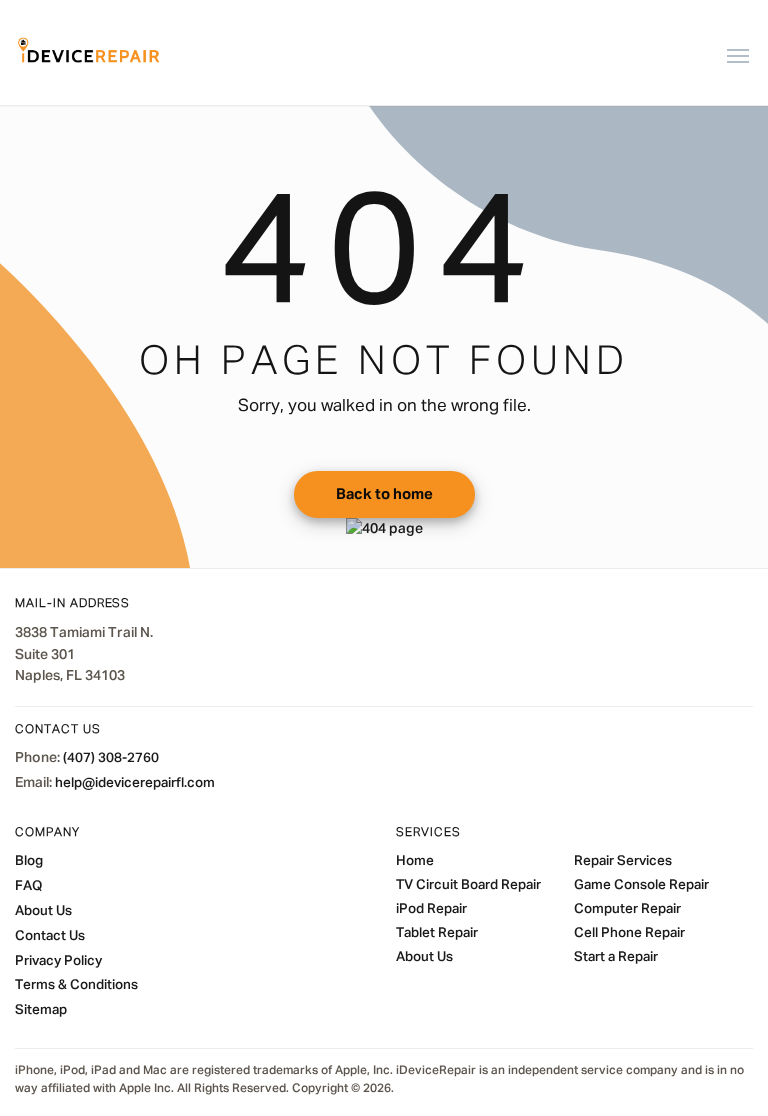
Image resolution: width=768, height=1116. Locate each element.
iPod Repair (431, 909)
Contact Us (50, 936)
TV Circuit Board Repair (468, 885)
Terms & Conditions (76, 985)
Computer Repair (627, 909)
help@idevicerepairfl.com (135, 783)
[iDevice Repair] (89, 52)
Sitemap (41, 1010)
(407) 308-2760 (111, 758)
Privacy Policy (58, 961)
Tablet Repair (437, 933)
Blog (29, 861)
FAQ (28, 886)
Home (415, 861)
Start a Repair (616, 957)
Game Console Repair (641, 885)
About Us (43, 911)
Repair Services (623, 861)
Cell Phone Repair (629, 933)
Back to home (384, 494)
